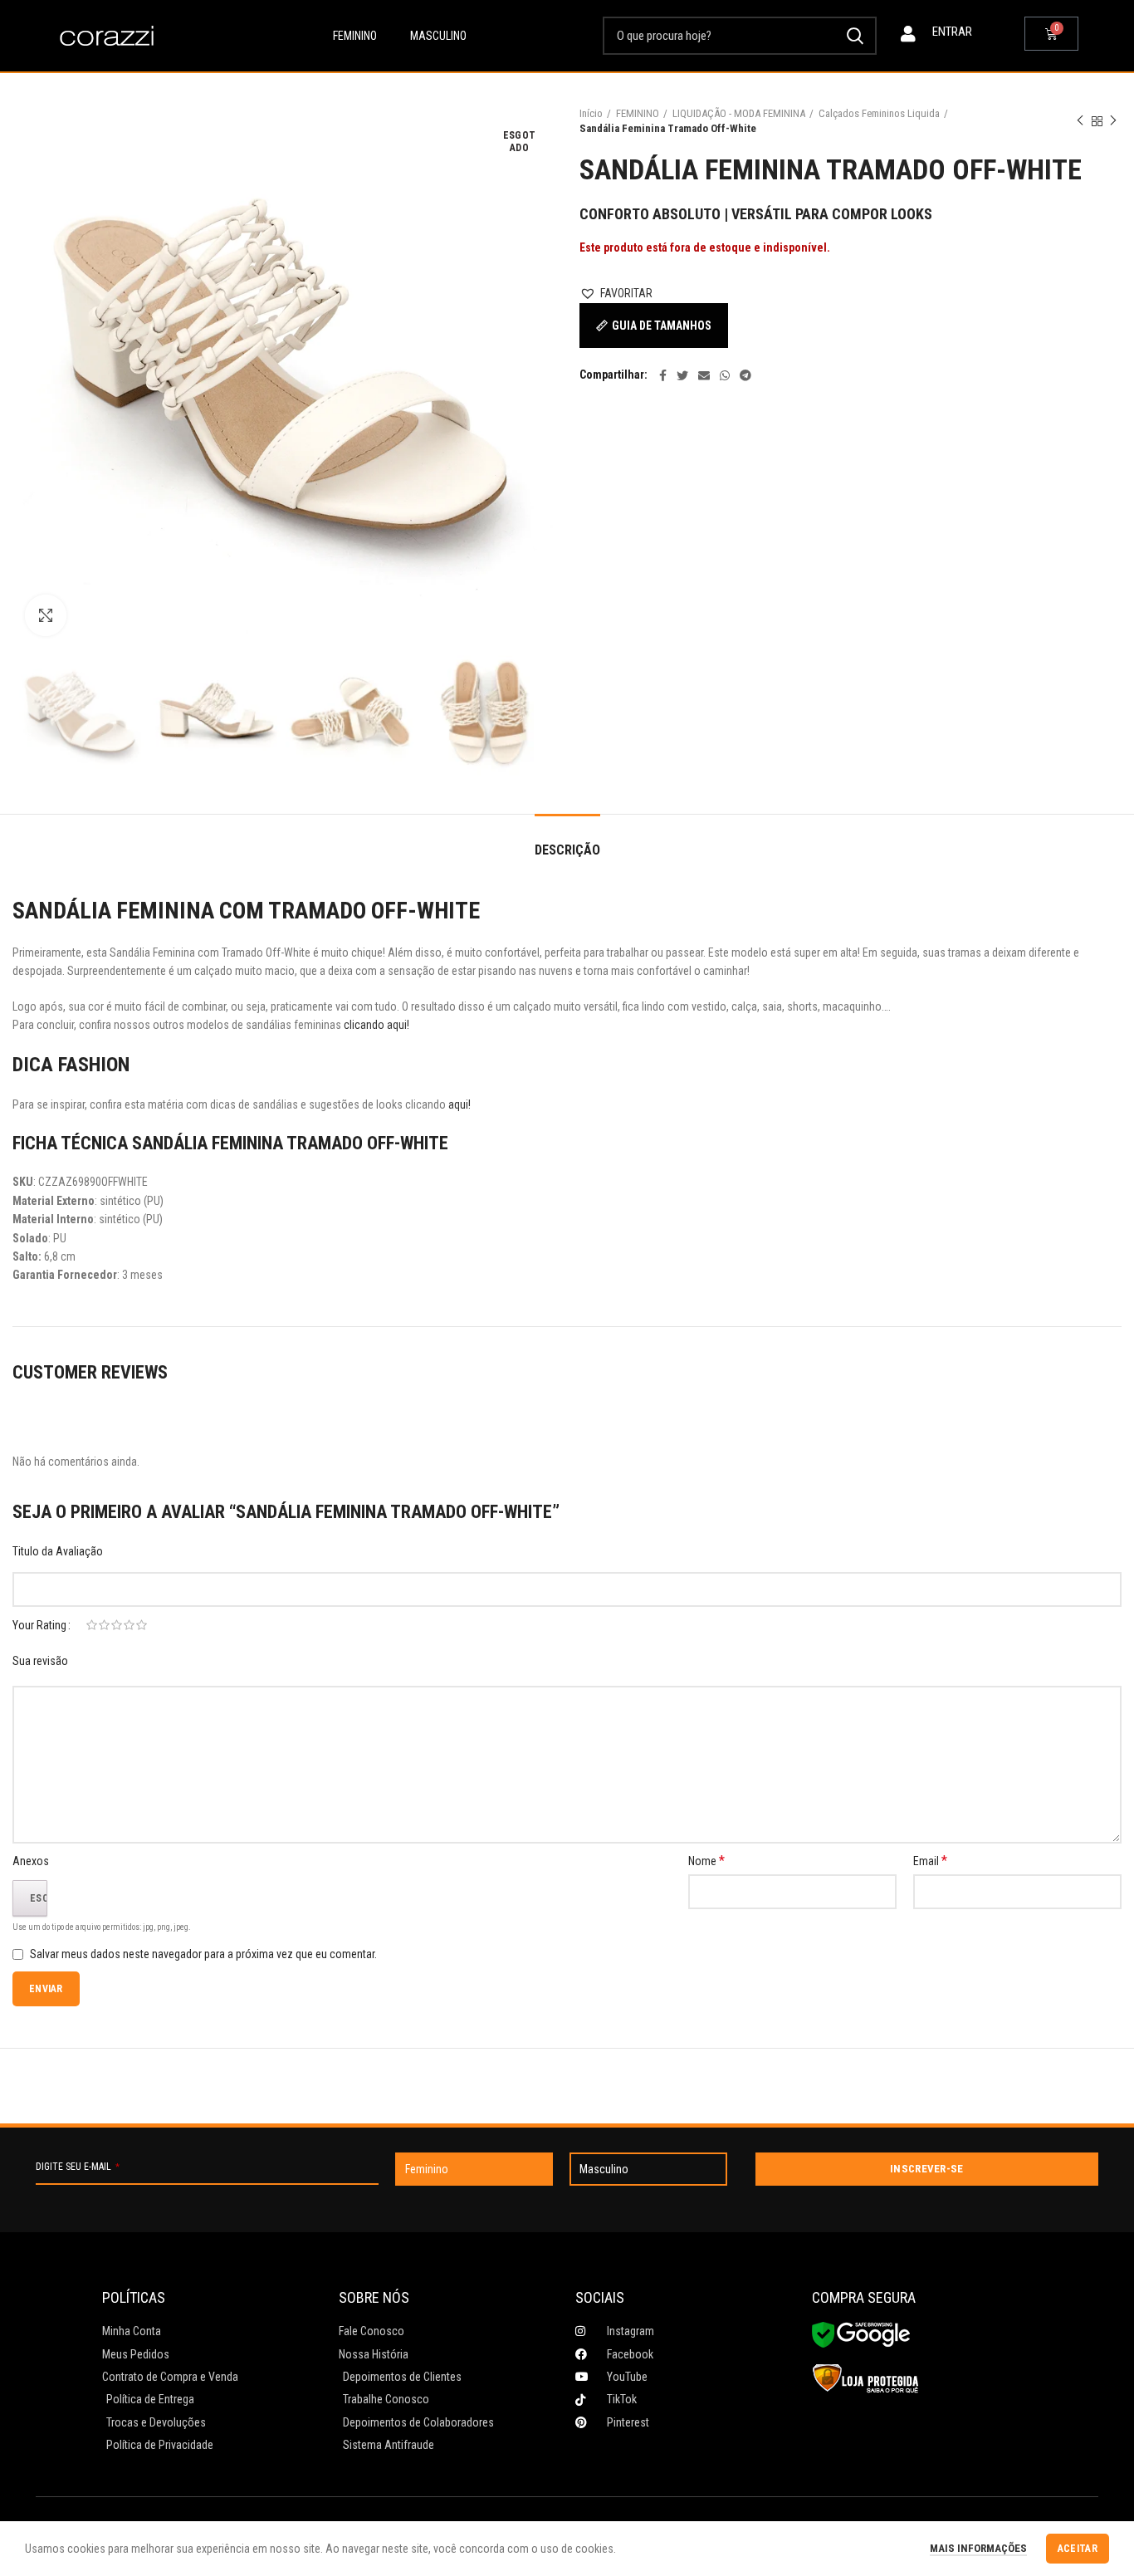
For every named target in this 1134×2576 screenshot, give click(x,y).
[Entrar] (908, 34)
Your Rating (39, 1625)
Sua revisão (40, 1661)
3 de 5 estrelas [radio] (117, 1625)
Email (930, 1861)
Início (591, 113)
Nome (706, 1861)
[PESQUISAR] (854, 36)
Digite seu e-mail (78, 2167)
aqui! (459, 1104)
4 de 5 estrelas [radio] (129, 1625)
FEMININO (638, 113)
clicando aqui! (378, 1025)
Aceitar (1078, 2549)
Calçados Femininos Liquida (879, 113)
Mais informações (978, 2548)
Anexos (31, 1861)
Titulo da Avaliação (58, 1551)
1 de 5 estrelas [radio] (92, 1625)
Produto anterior (1080, 121)
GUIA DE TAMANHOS (662, 326)
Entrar (952, 32)
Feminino (355, 36)
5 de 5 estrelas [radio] (142, 1625)
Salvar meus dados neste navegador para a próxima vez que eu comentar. (203, 1954)
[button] (616, 293)
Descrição (567, 850)
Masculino (438, 36)
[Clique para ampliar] (46, 615)
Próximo (1113, 121)
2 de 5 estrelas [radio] (104, 1625)
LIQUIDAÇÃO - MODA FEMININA (739, 113)
